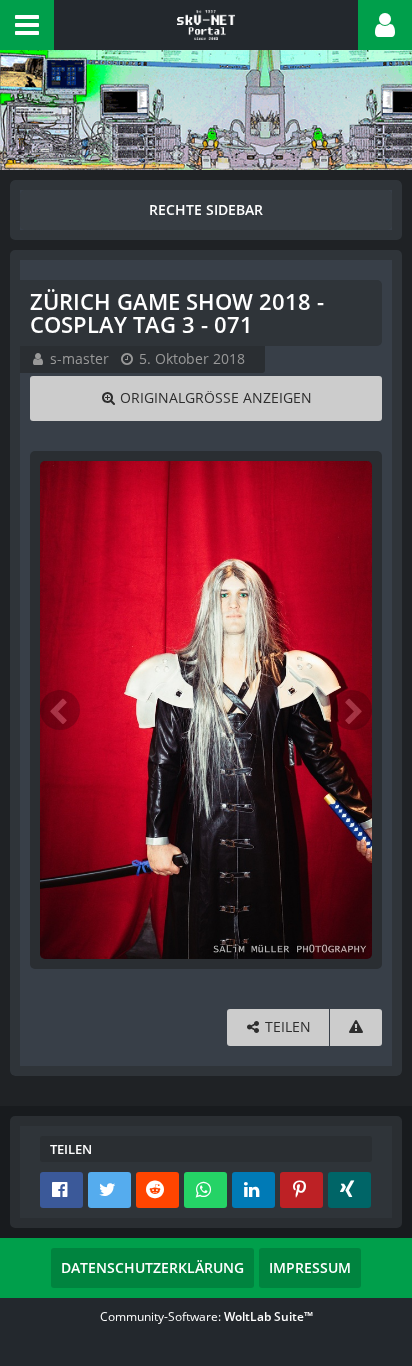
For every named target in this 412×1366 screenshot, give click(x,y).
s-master (79, 358)
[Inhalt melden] (356, 1027)
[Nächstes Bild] (352, 710)
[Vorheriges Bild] (60, 710)
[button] (27, 25)
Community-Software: (206, 1316)
